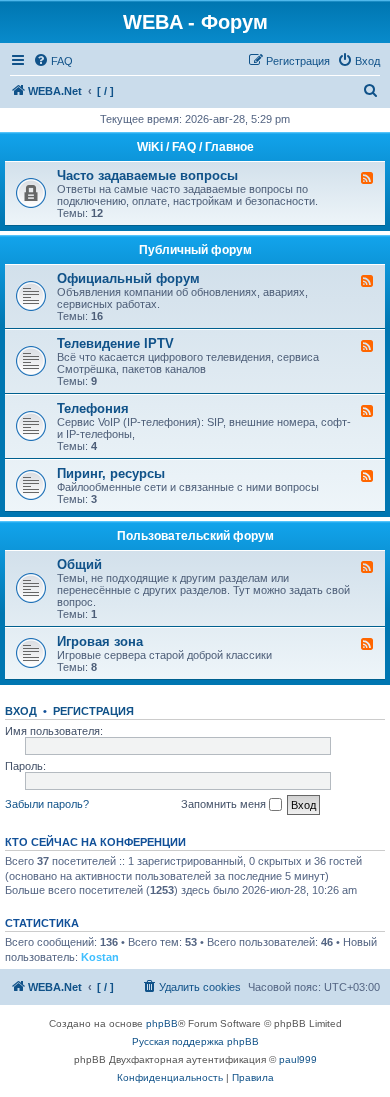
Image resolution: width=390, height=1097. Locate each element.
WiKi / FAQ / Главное (195, 147)
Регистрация (93, 711)
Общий (79, 564)
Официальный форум (128, 278)
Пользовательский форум (195, 536)
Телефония (93, 408)
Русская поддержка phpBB (195, 1041)
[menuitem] (53, 61)
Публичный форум (195, 250)
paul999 (298, 1059)
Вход (21, 711)
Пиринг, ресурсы (111, 473)
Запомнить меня (225, 804)
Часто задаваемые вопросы (147, 175)
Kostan (100, 957)
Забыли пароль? (47, 804)
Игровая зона (100, 641)
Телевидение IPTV (115, 343)
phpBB (162, 1023)
